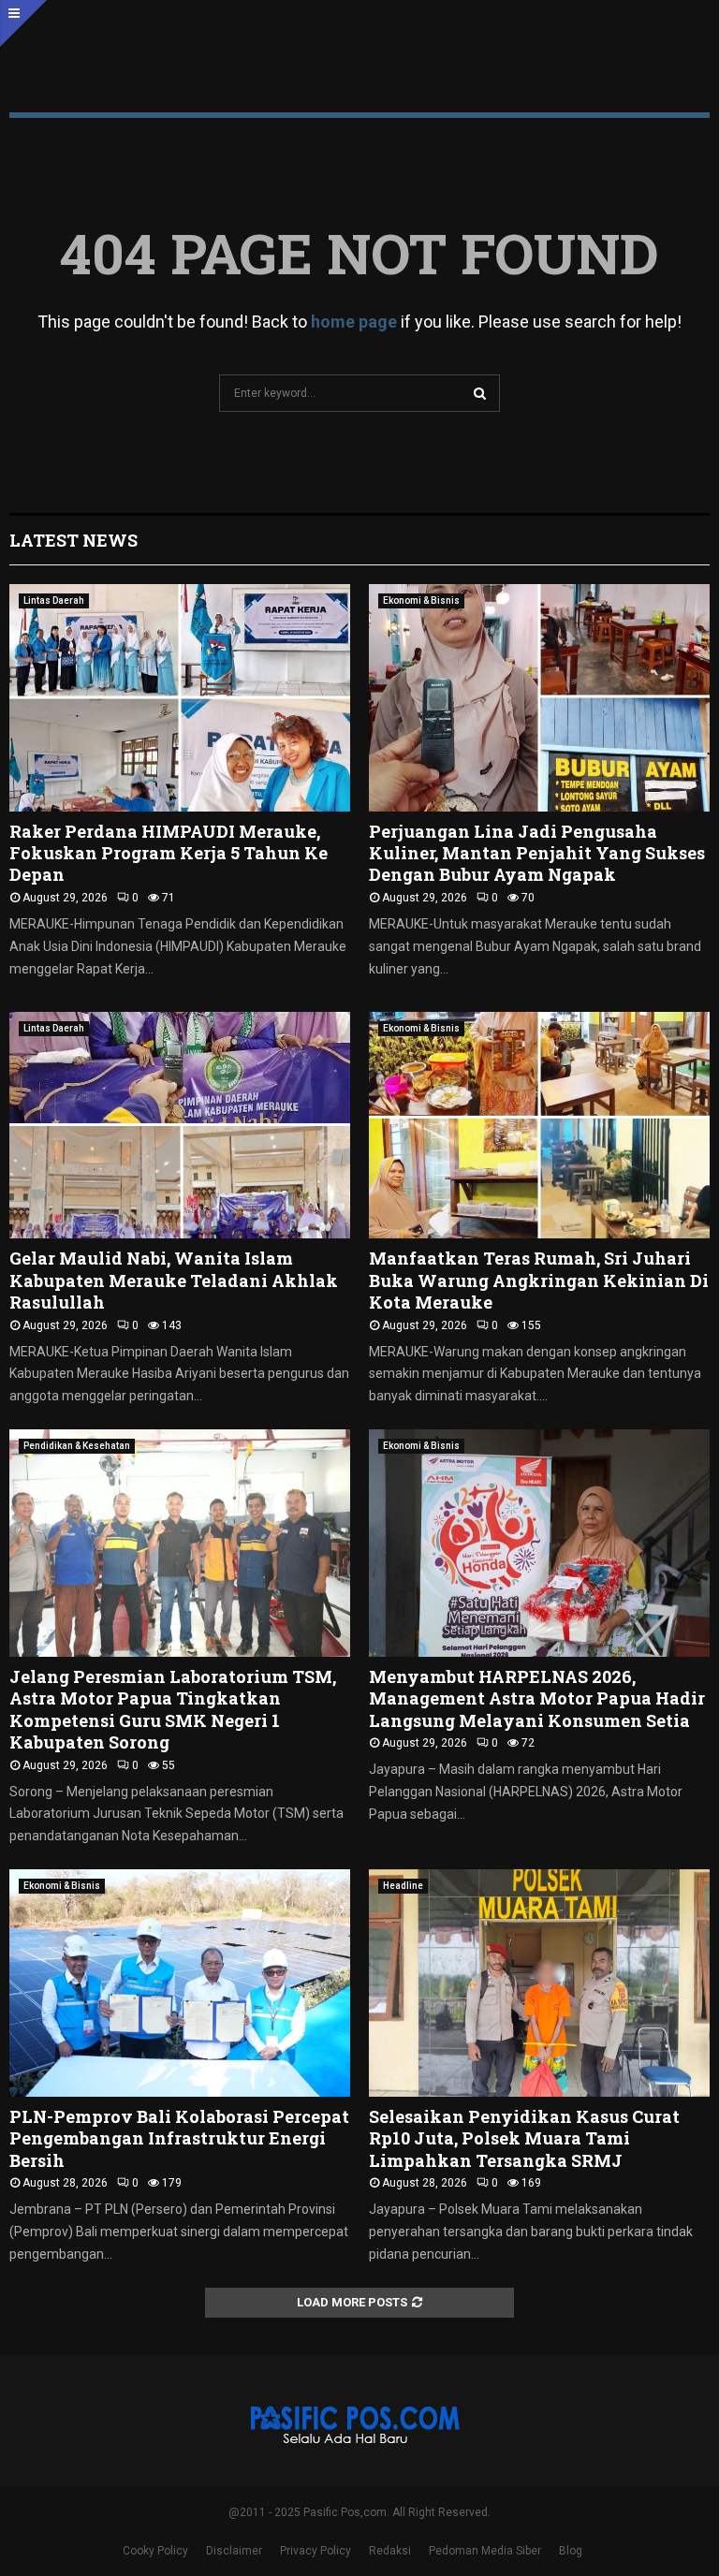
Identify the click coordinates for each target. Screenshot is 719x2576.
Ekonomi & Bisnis (421, 600)
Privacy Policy (315, 2551)
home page (354, 322)
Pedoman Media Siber (485, 2551)
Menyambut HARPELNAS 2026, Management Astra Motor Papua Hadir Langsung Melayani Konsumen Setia (537, 1698)
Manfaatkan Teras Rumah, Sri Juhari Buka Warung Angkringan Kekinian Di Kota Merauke (539, 1280)
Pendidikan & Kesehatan (77, 1446)
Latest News (73, 540)
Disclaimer (234, 2551)
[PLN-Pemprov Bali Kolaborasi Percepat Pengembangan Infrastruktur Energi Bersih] (180, 1983)
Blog (571, 2551)
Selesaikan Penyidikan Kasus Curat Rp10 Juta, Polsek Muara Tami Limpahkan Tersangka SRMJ (524, 2138)
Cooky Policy (155, 2551)
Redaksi (390, 2551)
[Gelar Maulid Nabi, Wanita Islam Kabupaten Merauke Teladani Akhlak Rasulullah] (180, 1126)
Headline (403, 1886)
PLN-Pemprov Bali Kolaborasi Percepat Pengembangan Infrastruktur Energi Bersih (179, 2138)
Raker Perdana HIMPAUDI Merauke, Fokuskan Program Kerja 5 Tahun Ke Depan (169, 853)
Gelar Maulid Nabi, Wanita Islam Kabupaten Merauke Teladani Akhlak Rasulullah (174, 1280)
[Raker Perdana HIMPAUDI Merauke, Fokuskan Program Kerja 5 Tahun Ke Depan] (180, 698)
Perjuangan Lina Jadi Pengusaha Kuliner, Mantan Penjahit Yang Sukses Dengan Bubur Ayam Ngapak (537, 853)
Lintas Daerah (54, 600)
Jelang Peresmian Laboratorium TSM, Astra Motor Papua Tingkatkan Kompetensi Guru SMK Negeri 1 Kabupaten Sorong (173, 1709)
